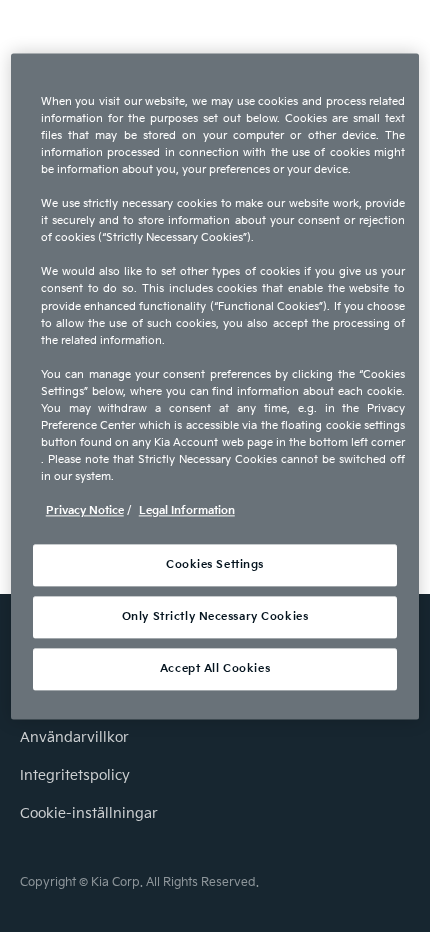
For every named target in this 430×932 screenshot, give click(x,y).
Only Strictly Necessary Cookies (215, 617)
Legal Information (187, 511)
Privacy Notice (85, 511)
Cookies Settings (215, 565)
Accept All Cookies (215, 669)
